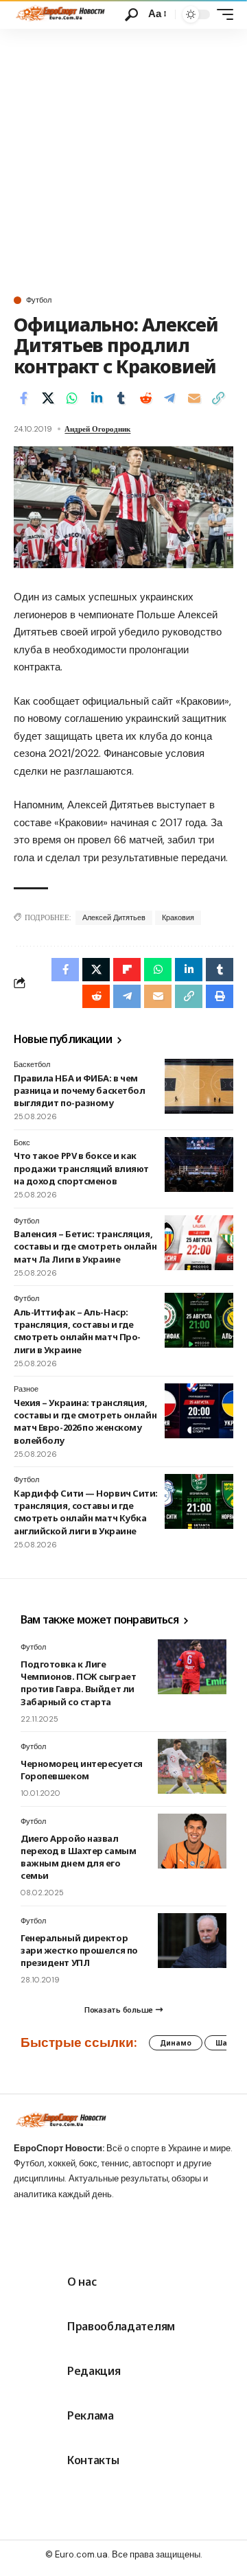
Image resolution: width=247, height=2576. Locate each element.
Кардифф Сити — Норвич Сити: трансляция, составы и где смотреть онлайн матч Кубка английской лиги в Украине (86, 1512)
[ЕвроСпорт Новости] (59, 14)
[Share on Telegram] (169, 398)
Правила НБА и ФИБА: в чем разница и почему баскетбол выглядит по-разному (79, 1090)
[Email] (194, 398)
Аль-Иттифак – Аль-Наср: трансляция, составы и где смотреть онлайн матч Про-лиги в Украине (77, 1331)
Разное (26, 1389)
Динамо (176, 2043)
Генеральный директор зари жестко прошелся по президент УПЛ (79, 1950)
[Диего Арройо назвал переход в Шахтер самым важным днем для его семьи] (192, 1841)
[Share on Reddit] (145, 398)
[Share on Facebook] (23, 398)
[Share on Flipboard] (127, 970)
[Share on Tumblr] (121, 398)
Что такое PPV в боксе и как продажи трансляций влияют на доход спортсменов (81, 1168)
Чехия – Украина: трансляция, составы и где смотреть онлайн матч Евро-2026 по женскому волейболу (85, 1421)
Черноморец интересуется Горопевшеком (82, 1770)
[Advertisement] (123, 159)
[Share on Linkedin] (97, 398)
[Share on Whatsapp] (72, 398)
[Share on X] (48, 398)
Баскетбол (32, 1064)
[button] (131, 15)
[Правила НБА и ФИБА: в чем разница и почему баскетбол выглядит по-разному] (199, 1086)
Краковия (178, 917)
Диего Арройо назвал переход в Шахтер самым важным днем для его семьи (78, 1857)
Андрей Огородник (97, 429)
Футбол (39, 300)
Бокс (22, 1143)
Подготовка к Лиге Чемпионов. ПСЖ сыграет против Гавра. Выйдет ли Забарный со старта (78, 1683)
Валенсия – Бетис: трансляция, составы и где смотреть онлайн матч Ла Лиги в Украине (85, 1246)
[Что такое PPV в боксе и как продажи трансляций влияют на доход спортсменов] (199, 1164)
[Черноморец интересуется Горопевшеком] (192, 1766)
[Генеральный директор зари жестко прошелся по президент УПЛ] (192, 1941)
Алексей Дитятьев (114, 917)
